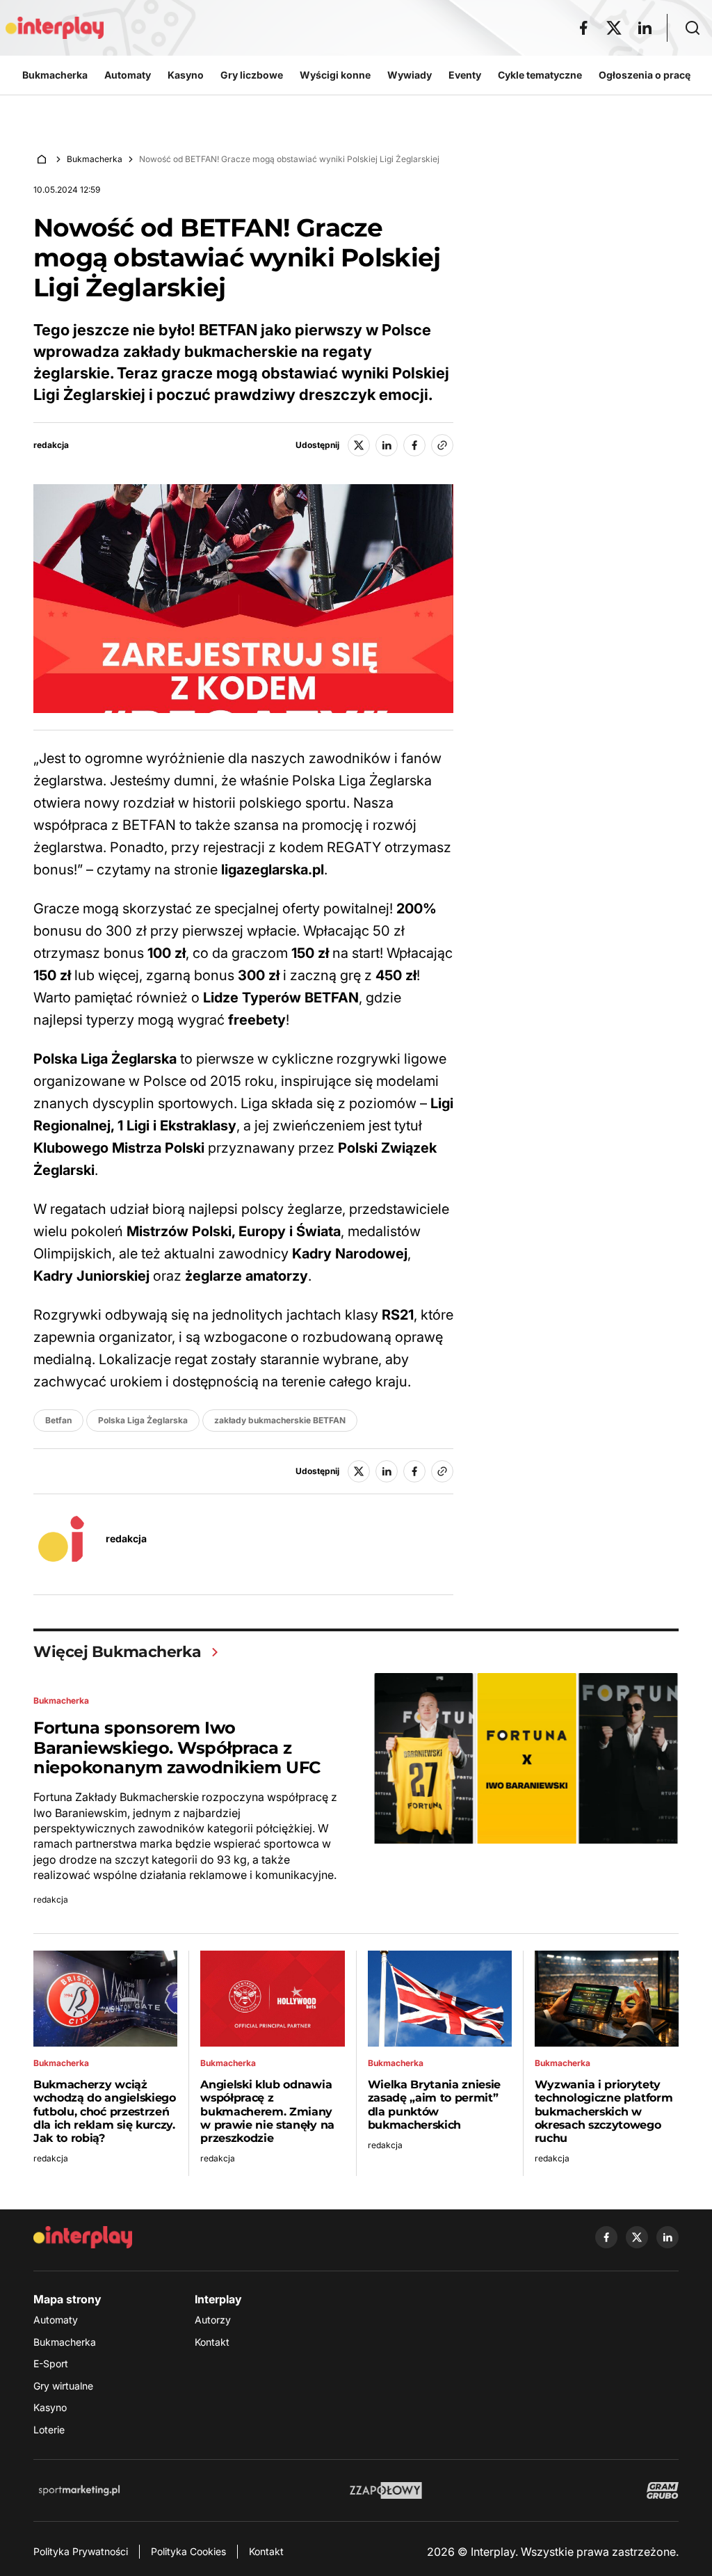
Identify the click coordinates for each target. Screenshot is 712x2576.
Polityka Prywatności (81, 2551)
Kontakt (212, 2342)
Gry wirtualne (63, 2386)
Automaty (56, 2320)
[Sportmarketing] (79, 2490)
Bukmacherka (95, 159)
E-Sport (51, 2363)
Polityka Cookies (188, 2551)
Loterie (49, 2430)
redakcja (51, 445)
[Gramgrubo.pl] (663, 2490)
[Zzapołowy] (386, 2490)
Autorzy (213, 2320)
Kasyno (50, 2407)
